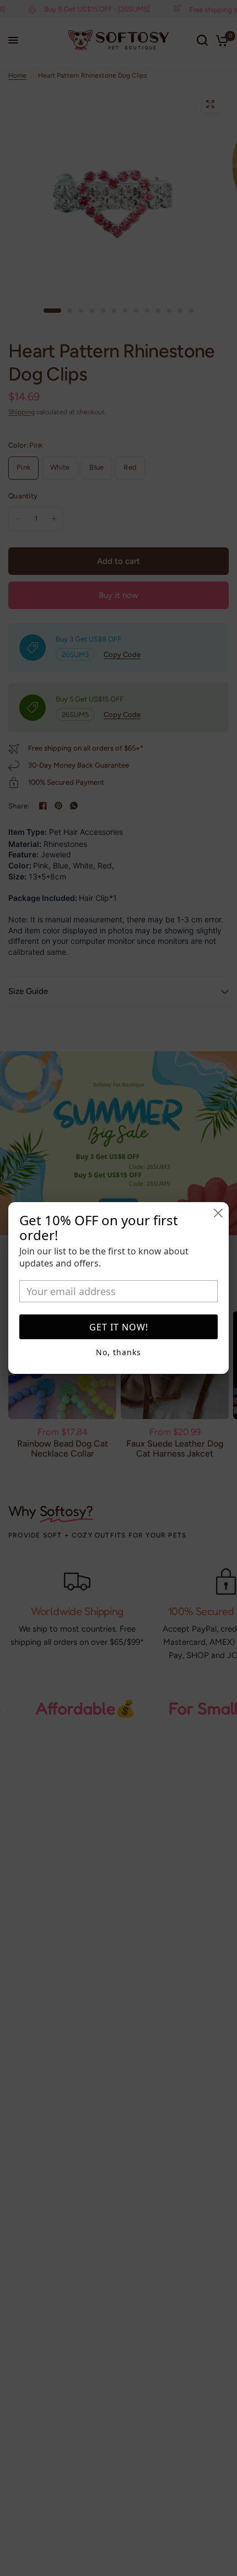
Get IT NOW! (119, 1327)
